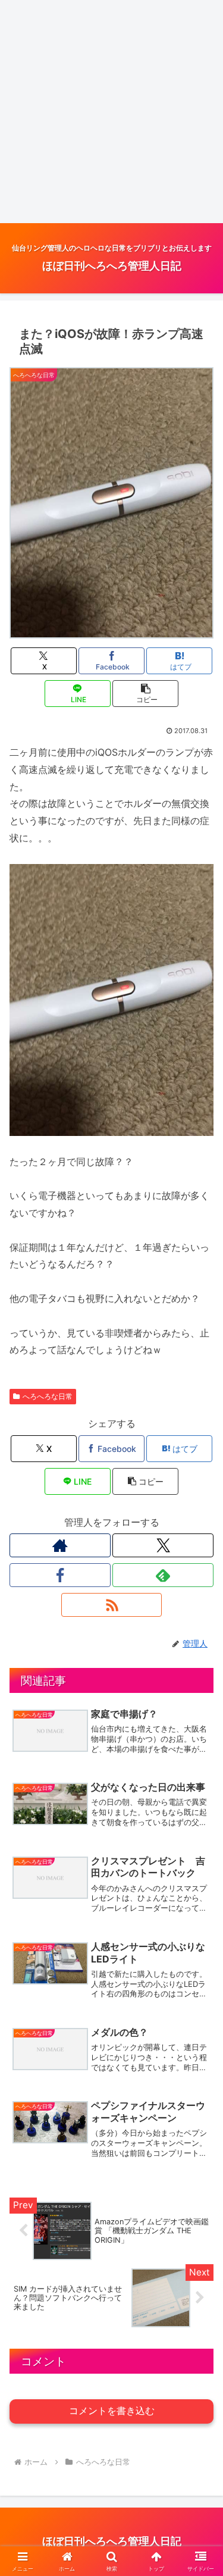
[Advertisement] (111, 112)
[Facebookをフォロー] (60, 1575)
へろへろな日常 (48, 1396)
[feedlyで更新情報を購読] (163, 1575)
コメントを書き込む (112, 2411)
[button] (145, 694)
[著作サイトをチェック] (60, 1545)
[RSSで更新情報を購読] (112, 1605)
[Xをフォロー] (163, 1545)
